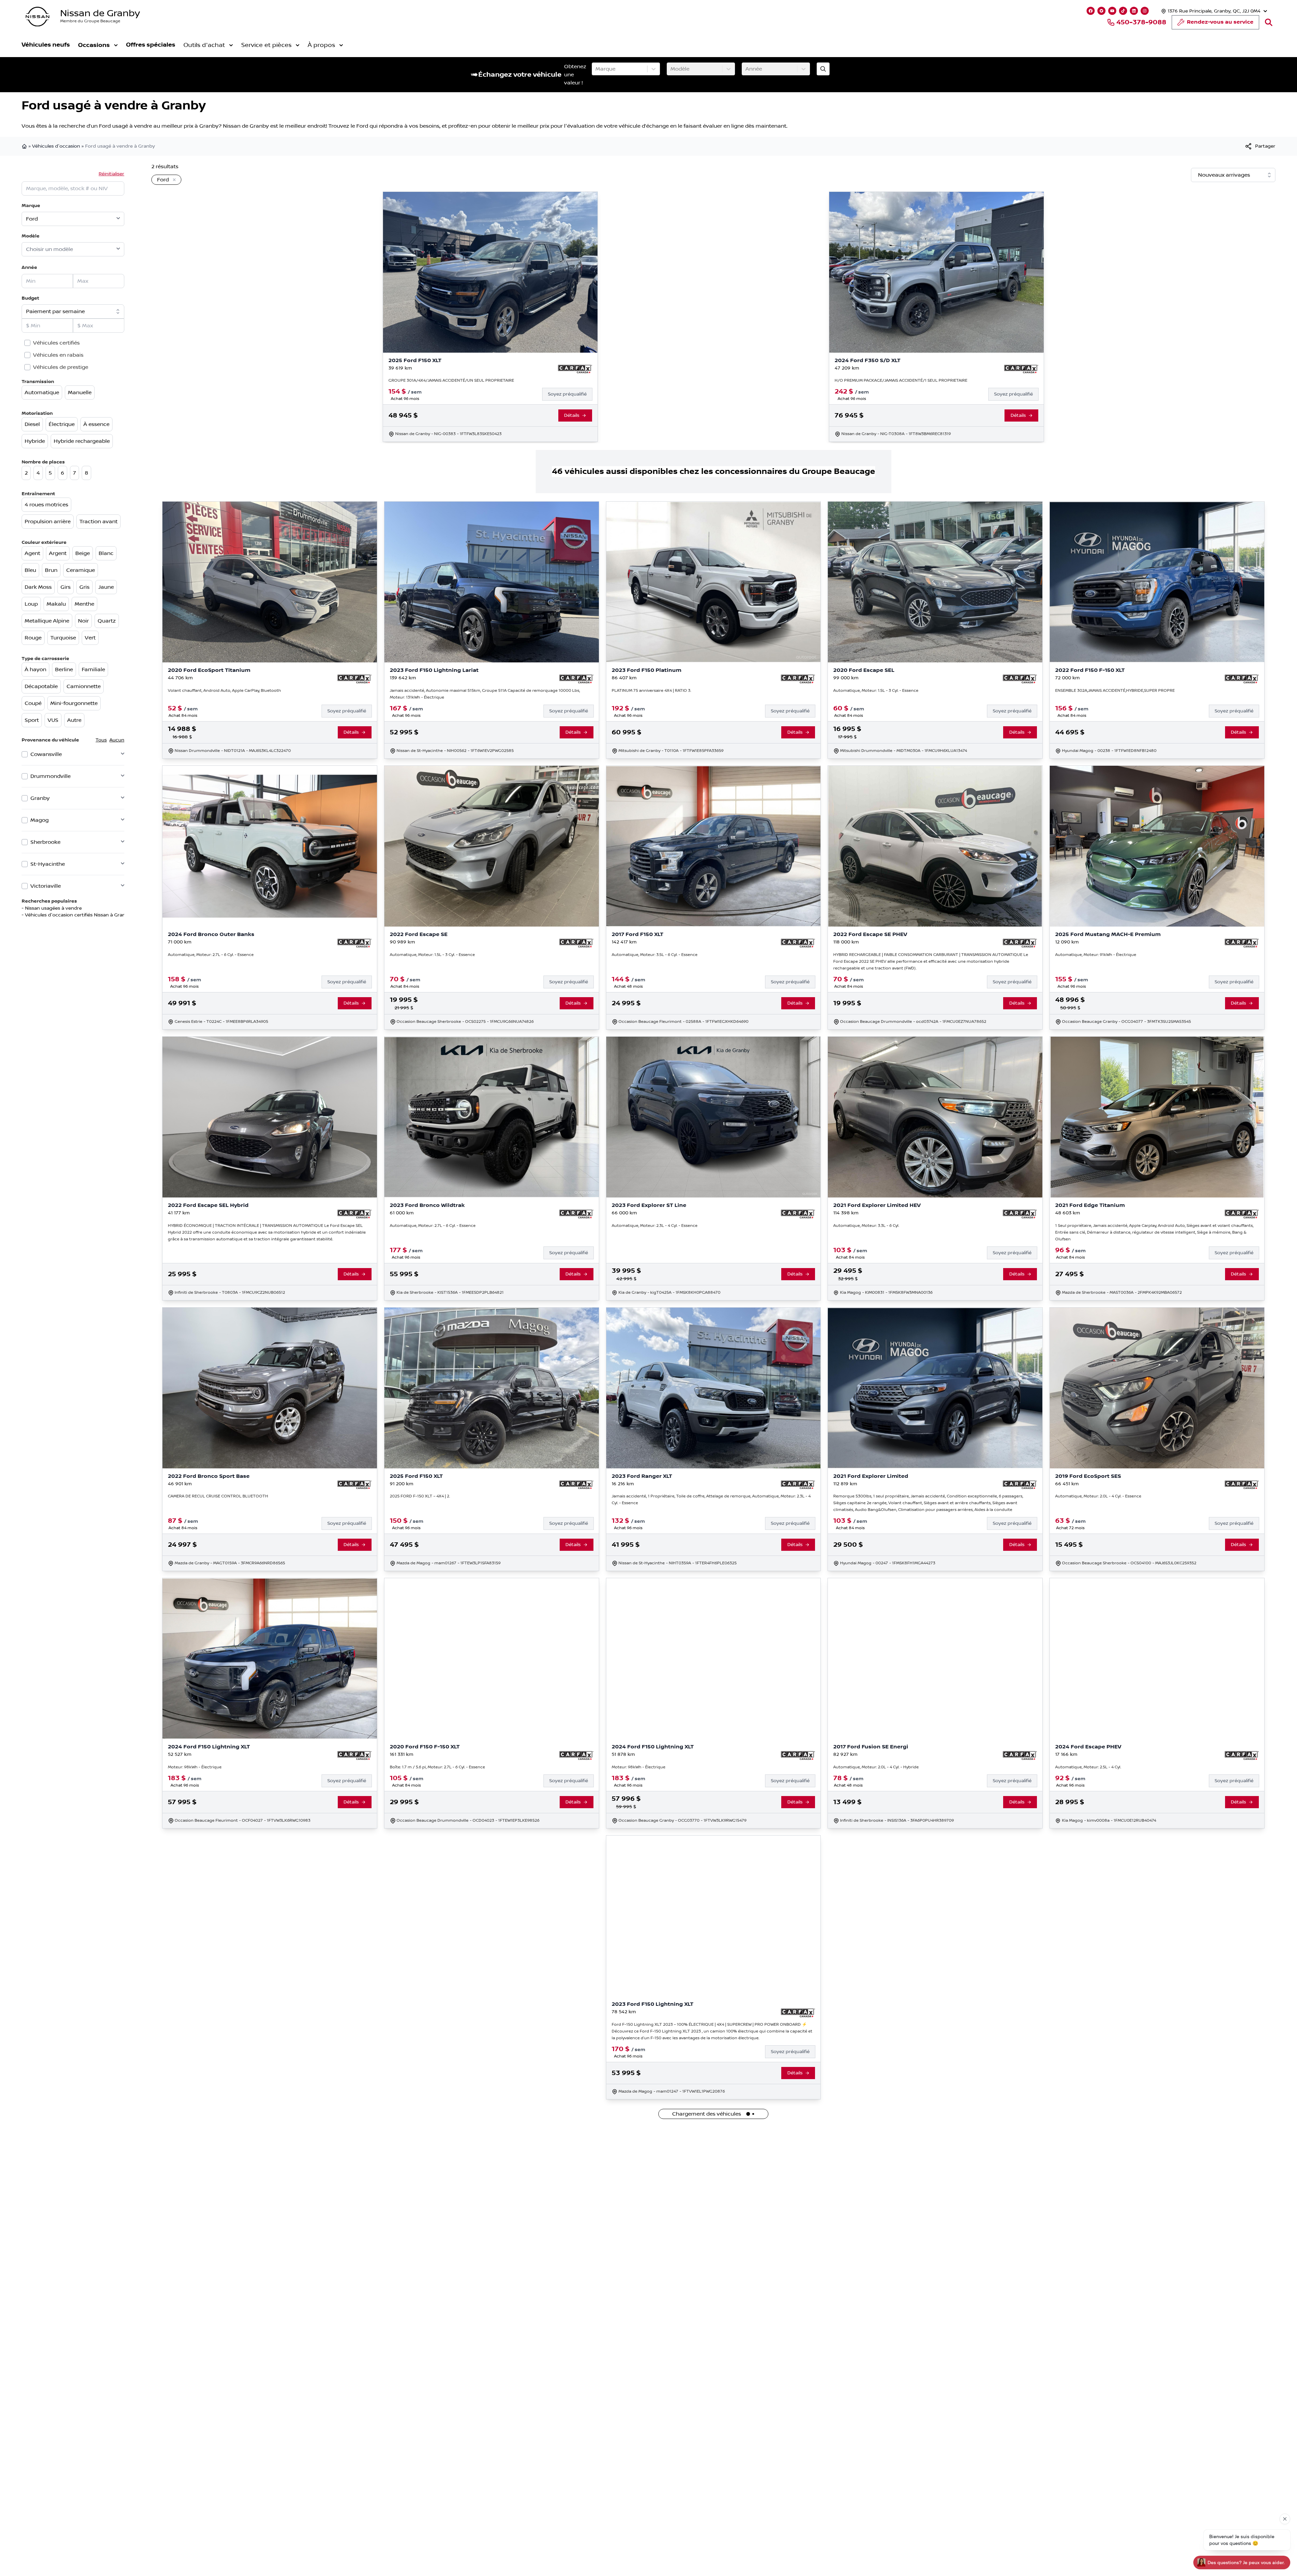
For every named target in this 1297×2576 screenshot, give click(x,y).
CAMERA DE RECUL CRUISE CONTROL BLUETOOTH (218, 1496)
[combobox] (596, 69)
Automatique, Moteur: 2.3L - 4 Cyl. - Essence (655, 1226)
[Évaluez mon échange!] (823, 69)
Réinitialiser (111, 174)
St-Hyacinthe (48, 864)
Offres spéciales (151, 45)
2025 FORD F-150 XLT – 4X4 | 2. (420, 1496)
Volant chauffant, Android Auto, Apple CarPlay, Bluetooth (224, 691)
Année (29, 267)
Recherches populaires (49, 901)
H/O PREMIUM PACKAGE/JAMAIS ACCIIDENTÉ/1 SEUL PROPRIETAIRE (901, 381)
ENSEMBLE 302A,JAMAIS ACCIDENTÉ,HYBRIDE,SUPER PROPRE (1115, 691)
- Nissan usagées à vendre (52, 908)
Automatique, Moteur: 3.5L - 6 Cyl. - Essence (655, 955)
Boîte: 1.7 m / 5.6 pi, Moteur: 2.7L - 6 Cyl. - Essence (437, 1767)
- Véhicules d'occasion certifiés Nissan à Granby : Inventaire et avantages (106, 915)
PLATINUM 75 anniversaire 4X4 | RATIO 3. (651, 691)
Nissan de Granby (100, 13)
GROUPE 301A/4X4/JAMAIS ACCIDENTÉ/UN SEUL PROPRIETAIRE (451, 381)
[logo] (37, 17)
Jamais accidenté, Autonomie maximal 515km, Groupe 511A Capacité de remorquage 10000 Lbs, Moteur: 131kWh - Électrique (485, 694)
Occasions (94, 45)
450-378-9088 (1141, 22)
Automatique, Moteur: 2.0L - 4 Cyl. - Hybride (876, 1767)
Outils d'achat (204, 45)
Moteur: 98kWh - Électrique (195, 1767)
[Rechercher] (1269, 22)
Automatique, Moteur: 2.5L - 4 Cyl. (1088, 1767)
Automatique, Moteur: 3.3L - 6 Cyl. (866, 1226)
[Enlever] (173, 180)
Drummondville (50, 776)
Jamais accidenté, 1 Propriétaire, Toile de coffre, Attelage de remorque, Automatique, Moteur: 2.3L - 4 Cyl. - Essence (711, 1500)
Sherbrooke (45, 842)
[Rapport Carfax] (575, 369)
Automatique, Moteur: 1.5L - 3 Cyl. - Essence (876, 691)
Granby (40, 798)
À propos (321, 45)
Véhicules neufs (46, 45)
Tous (101, 740)
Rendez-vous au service (1220, 22)
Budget (30, 298)
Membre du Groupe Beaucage (90, 21)
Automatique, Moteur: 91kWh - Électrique (1096, 955)
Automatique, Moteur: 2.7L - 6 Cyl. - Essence (211, 955)
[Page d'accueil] (25, 146)
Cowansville (46, 754)
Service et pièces (266, 45)
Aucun (117, 740)
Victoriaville (46, 886)
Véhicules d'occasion (56, 146)
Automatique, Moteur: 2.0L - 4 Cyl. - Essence (1098, 1496)
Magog (40, 820)
